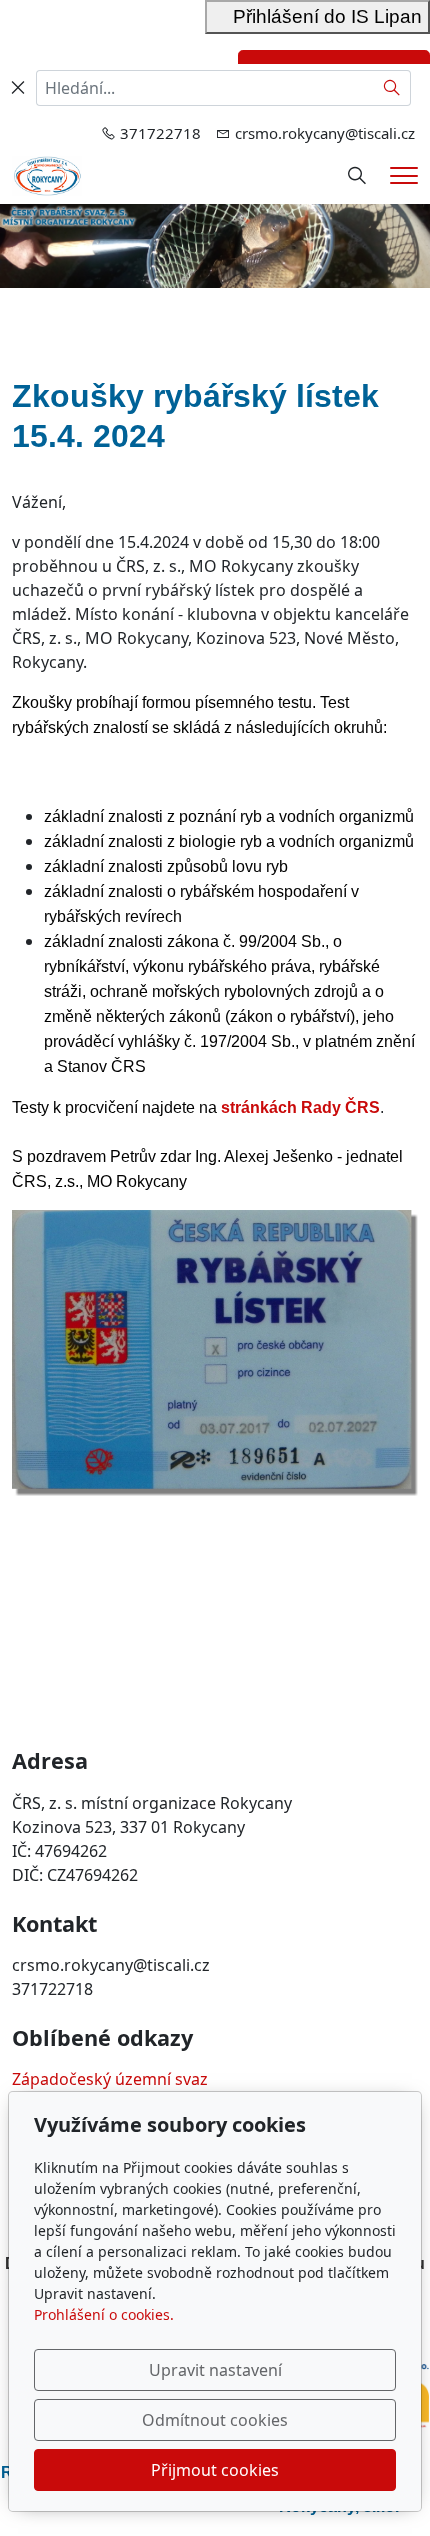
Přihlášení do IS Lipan (317, 16)
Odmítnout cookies (215, 2420)
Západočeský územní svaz (110, 2079)
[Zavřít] (18, 88)
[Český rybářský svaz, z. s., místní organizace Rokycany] (47, 174)
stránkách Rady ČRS (300, 1107)
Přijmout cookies (215, 2470)
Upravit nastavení (215, 2370)
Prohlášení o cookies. (104, 2314)
